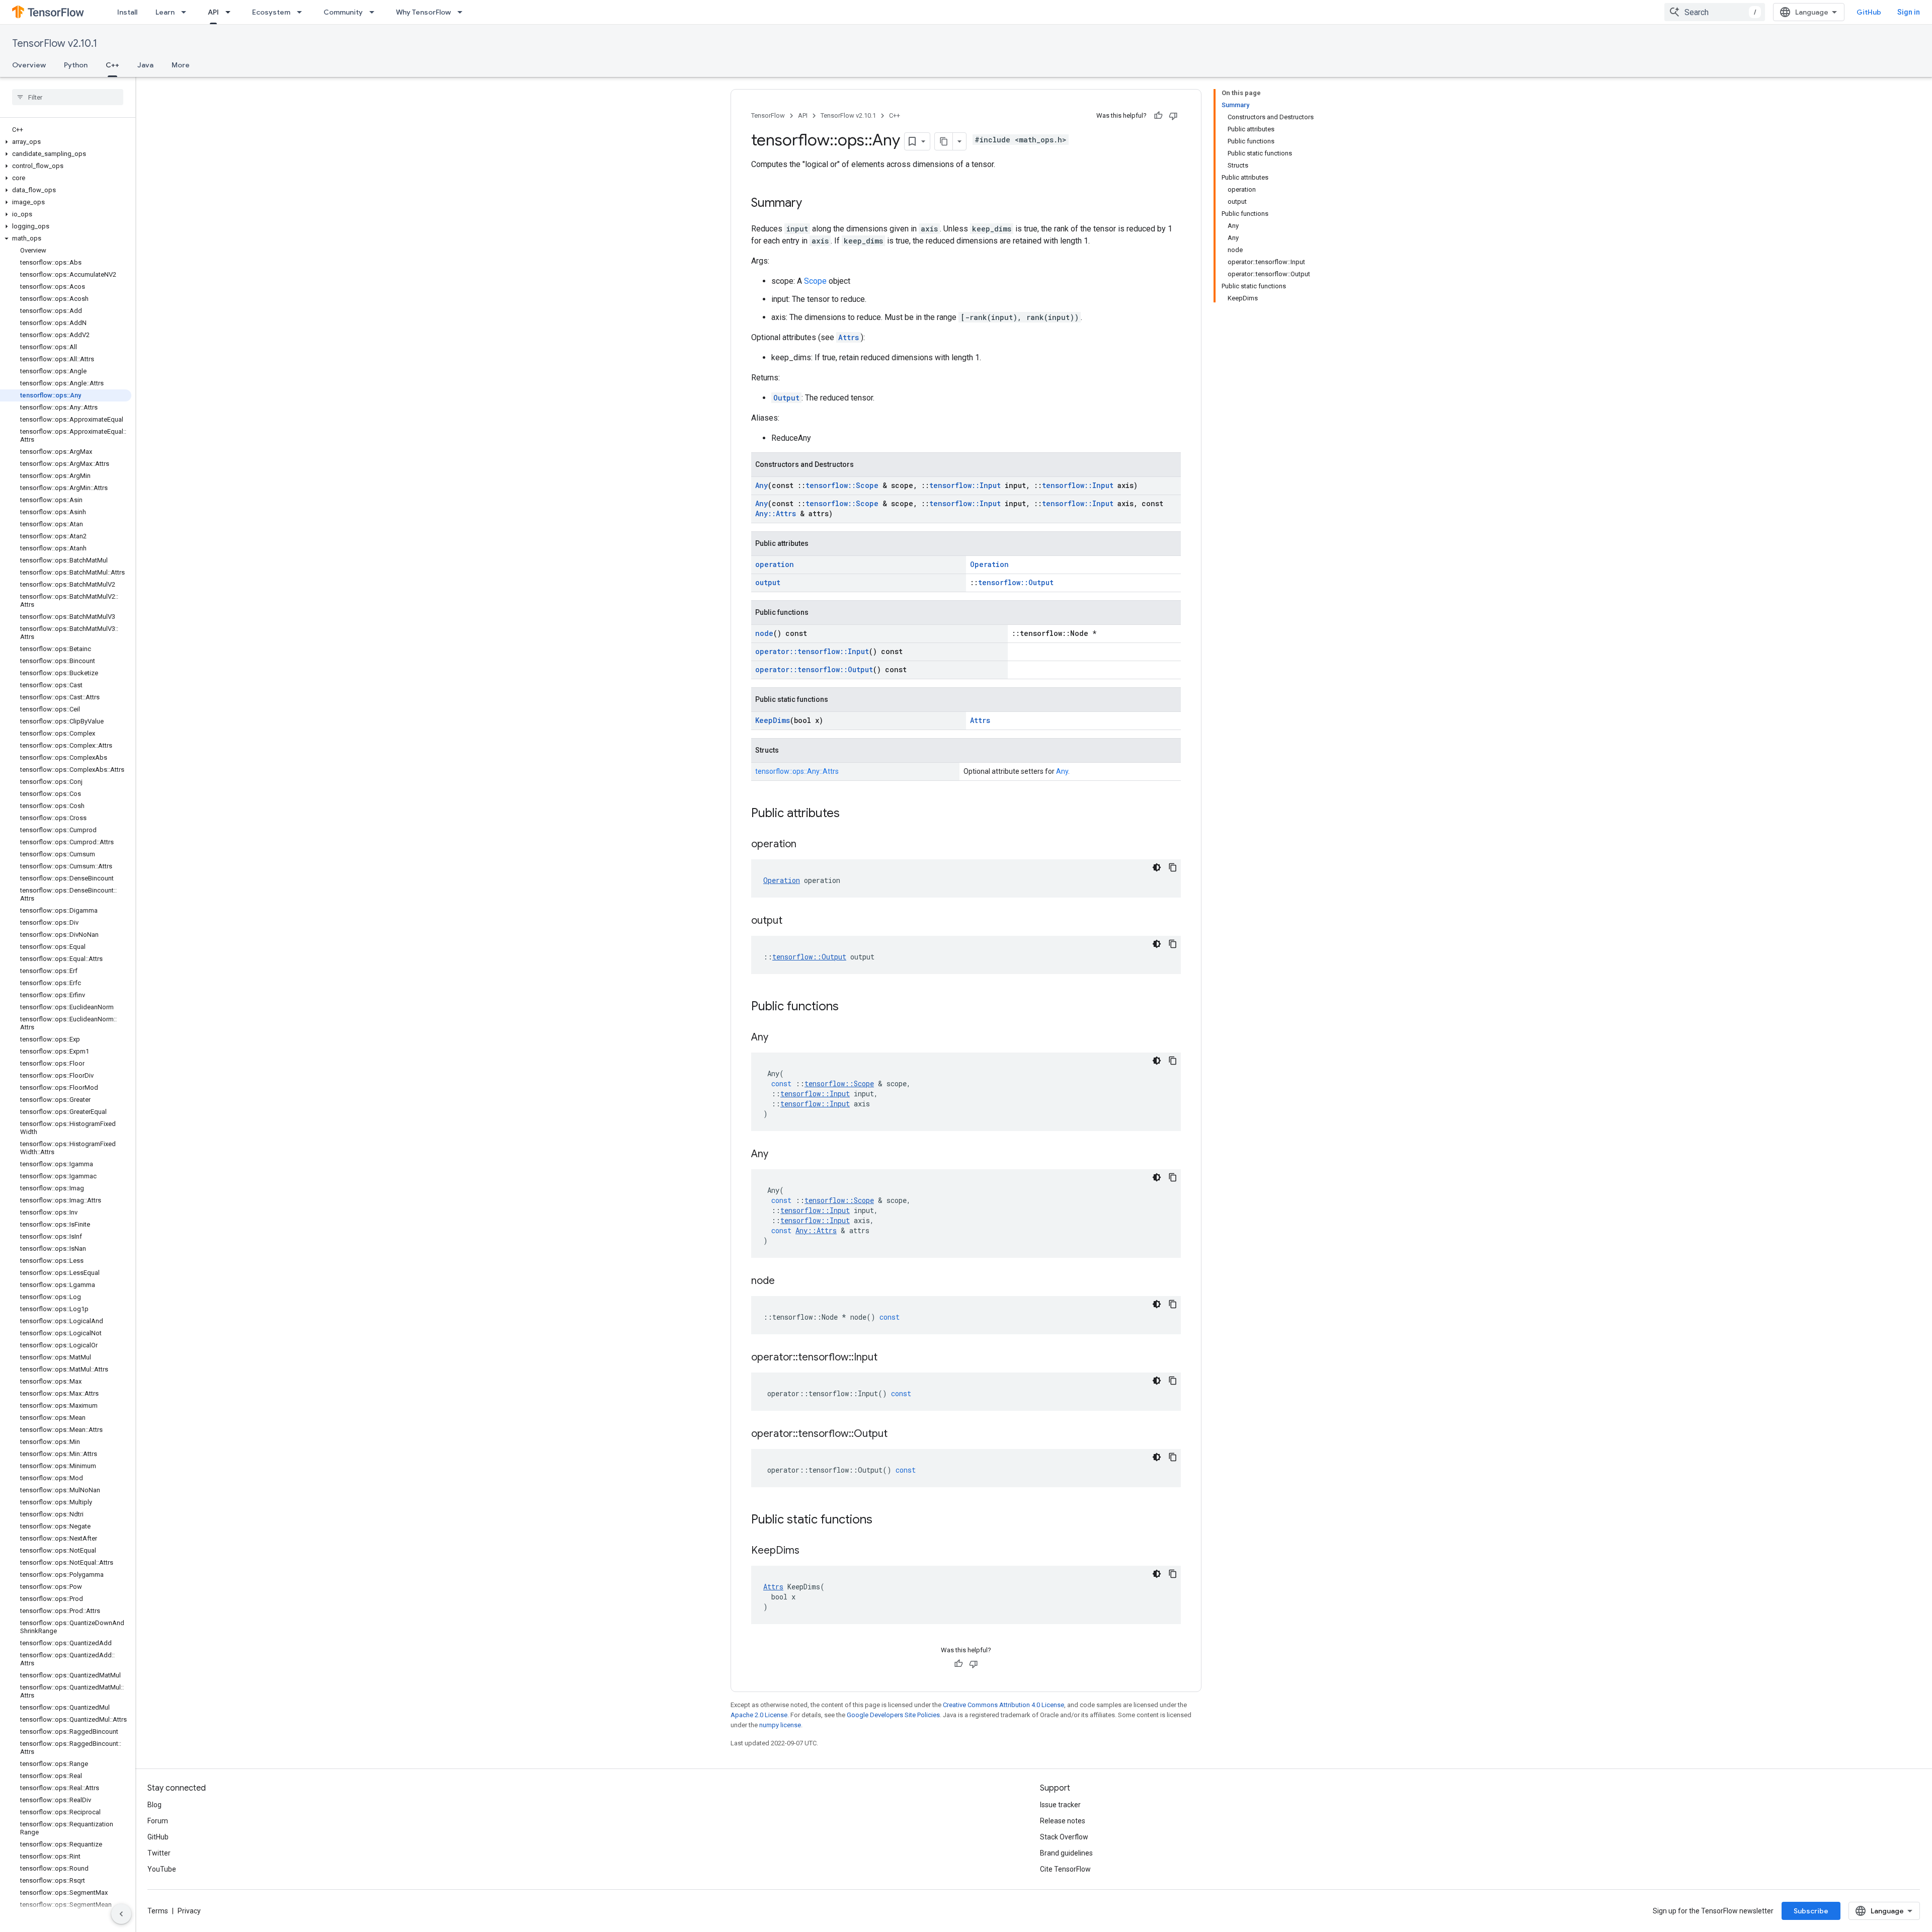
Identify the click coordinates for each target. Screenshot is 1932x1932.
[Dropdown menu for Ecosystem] (302, 12)
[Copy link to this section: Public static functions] (882, 1520)
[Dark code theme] (1157, 867)
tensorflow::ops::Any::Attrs (797, 771)
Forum (158, 1821)
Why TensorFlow (423, 12)
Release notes (1063, 1821)
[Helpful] (1158, 116)
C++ (112, 65)
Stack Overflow (1064, 1837)
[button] (66, 142)
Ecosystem (271, 12)
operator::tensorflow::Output (814, 669)
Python (76, 65)
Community (343, 12)
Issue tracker (1060, 1805)
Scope (815, 281)
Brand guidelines (1066, 1853)
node (764, 633)
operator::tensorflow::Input (812, 651)
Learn (165, 12)
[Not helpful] (1173, 116)
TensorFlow (768, 115)
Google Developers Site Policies (893, 1715)
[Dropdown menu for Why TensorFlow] (463, 12)
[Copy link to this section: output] (792, 921)
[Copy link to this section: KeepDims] (810, 1551)
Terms (158, 1911)
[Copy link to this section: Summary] (812, 204)
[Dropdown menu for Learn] (187, 12)
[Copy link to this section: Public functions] (849, 1007)
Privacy (189, 1911)
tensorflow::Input (965, 485)
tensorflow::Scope (842, 485)
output (768, 582)
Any (761, 485)
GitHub (1869, 12)
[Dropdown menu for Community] (375, 12)
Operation (989, 564)
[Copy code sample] (1173, 867)
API (213, 12)
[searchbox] (68, 97)
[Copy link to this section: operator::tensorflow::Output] (898, 1434)
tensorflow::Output (1016, 582)
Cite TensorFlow (1065, 1869)
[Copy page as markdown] (944, 141)
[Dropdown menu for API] (231, 12)
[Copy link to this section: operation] (807, 845)
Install (127, 12)
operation (775, 564)
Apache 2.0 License (759, 1715)
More (181, 65)
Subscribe (1811, 1911)
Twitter (159, 1853)
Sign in (1909, 12)
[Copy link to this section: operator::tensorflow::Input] (888, 1358)
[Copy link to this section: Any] (778, 1038)
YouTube (162, 1869)
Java (145, 65)
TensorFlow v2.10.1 (55, 44)
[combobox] (1715, 12)
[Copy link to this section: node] (785, 1281)
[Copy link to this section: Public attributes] (850, 814)
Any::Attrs (776, 513)
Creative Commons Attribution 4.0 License (1003, 1705)
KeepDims (773, 720)
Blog (154, 1805)
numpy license (780, 1725)
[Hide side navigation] (121, 1914)
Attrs (849, 337)
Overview (29, 65)
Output (786, 398)
